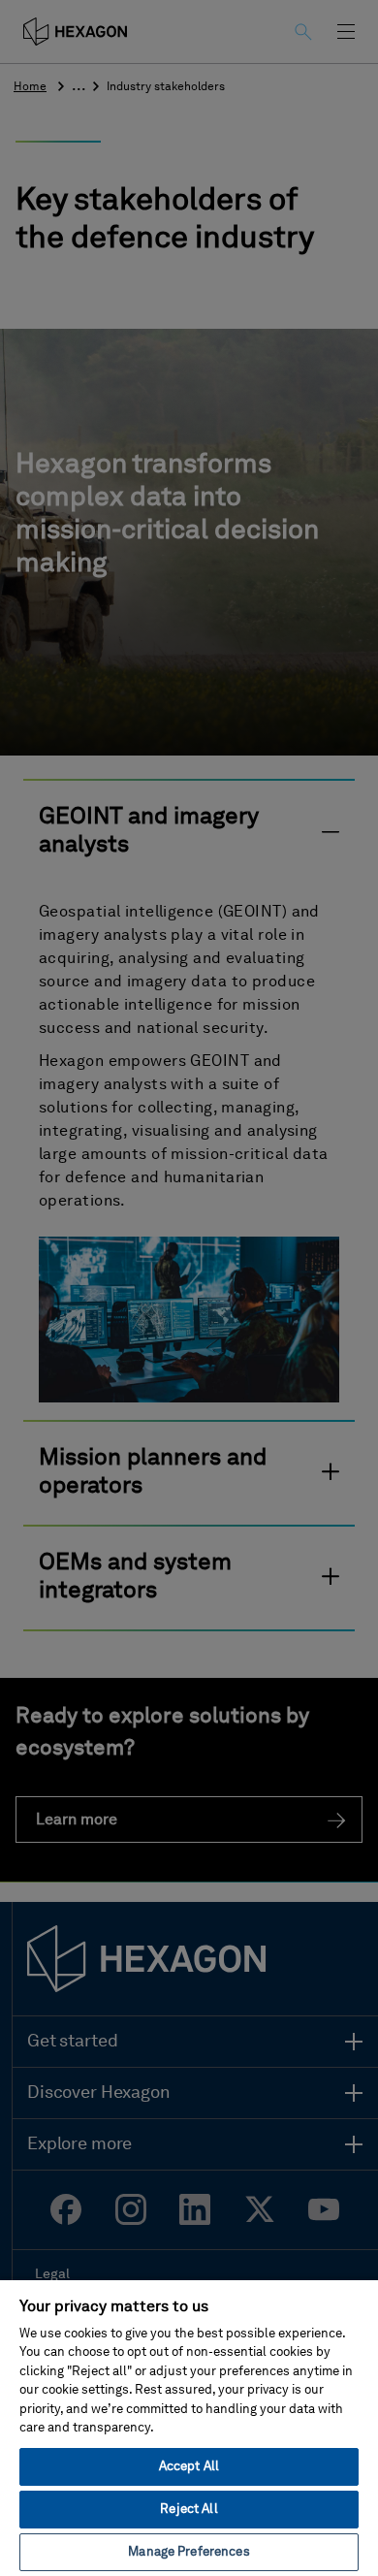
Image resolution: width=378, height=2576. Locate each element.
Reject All (189, 2510)
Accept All (189, 2467)
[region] (189, 2427)
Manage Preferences (189, 2552)
